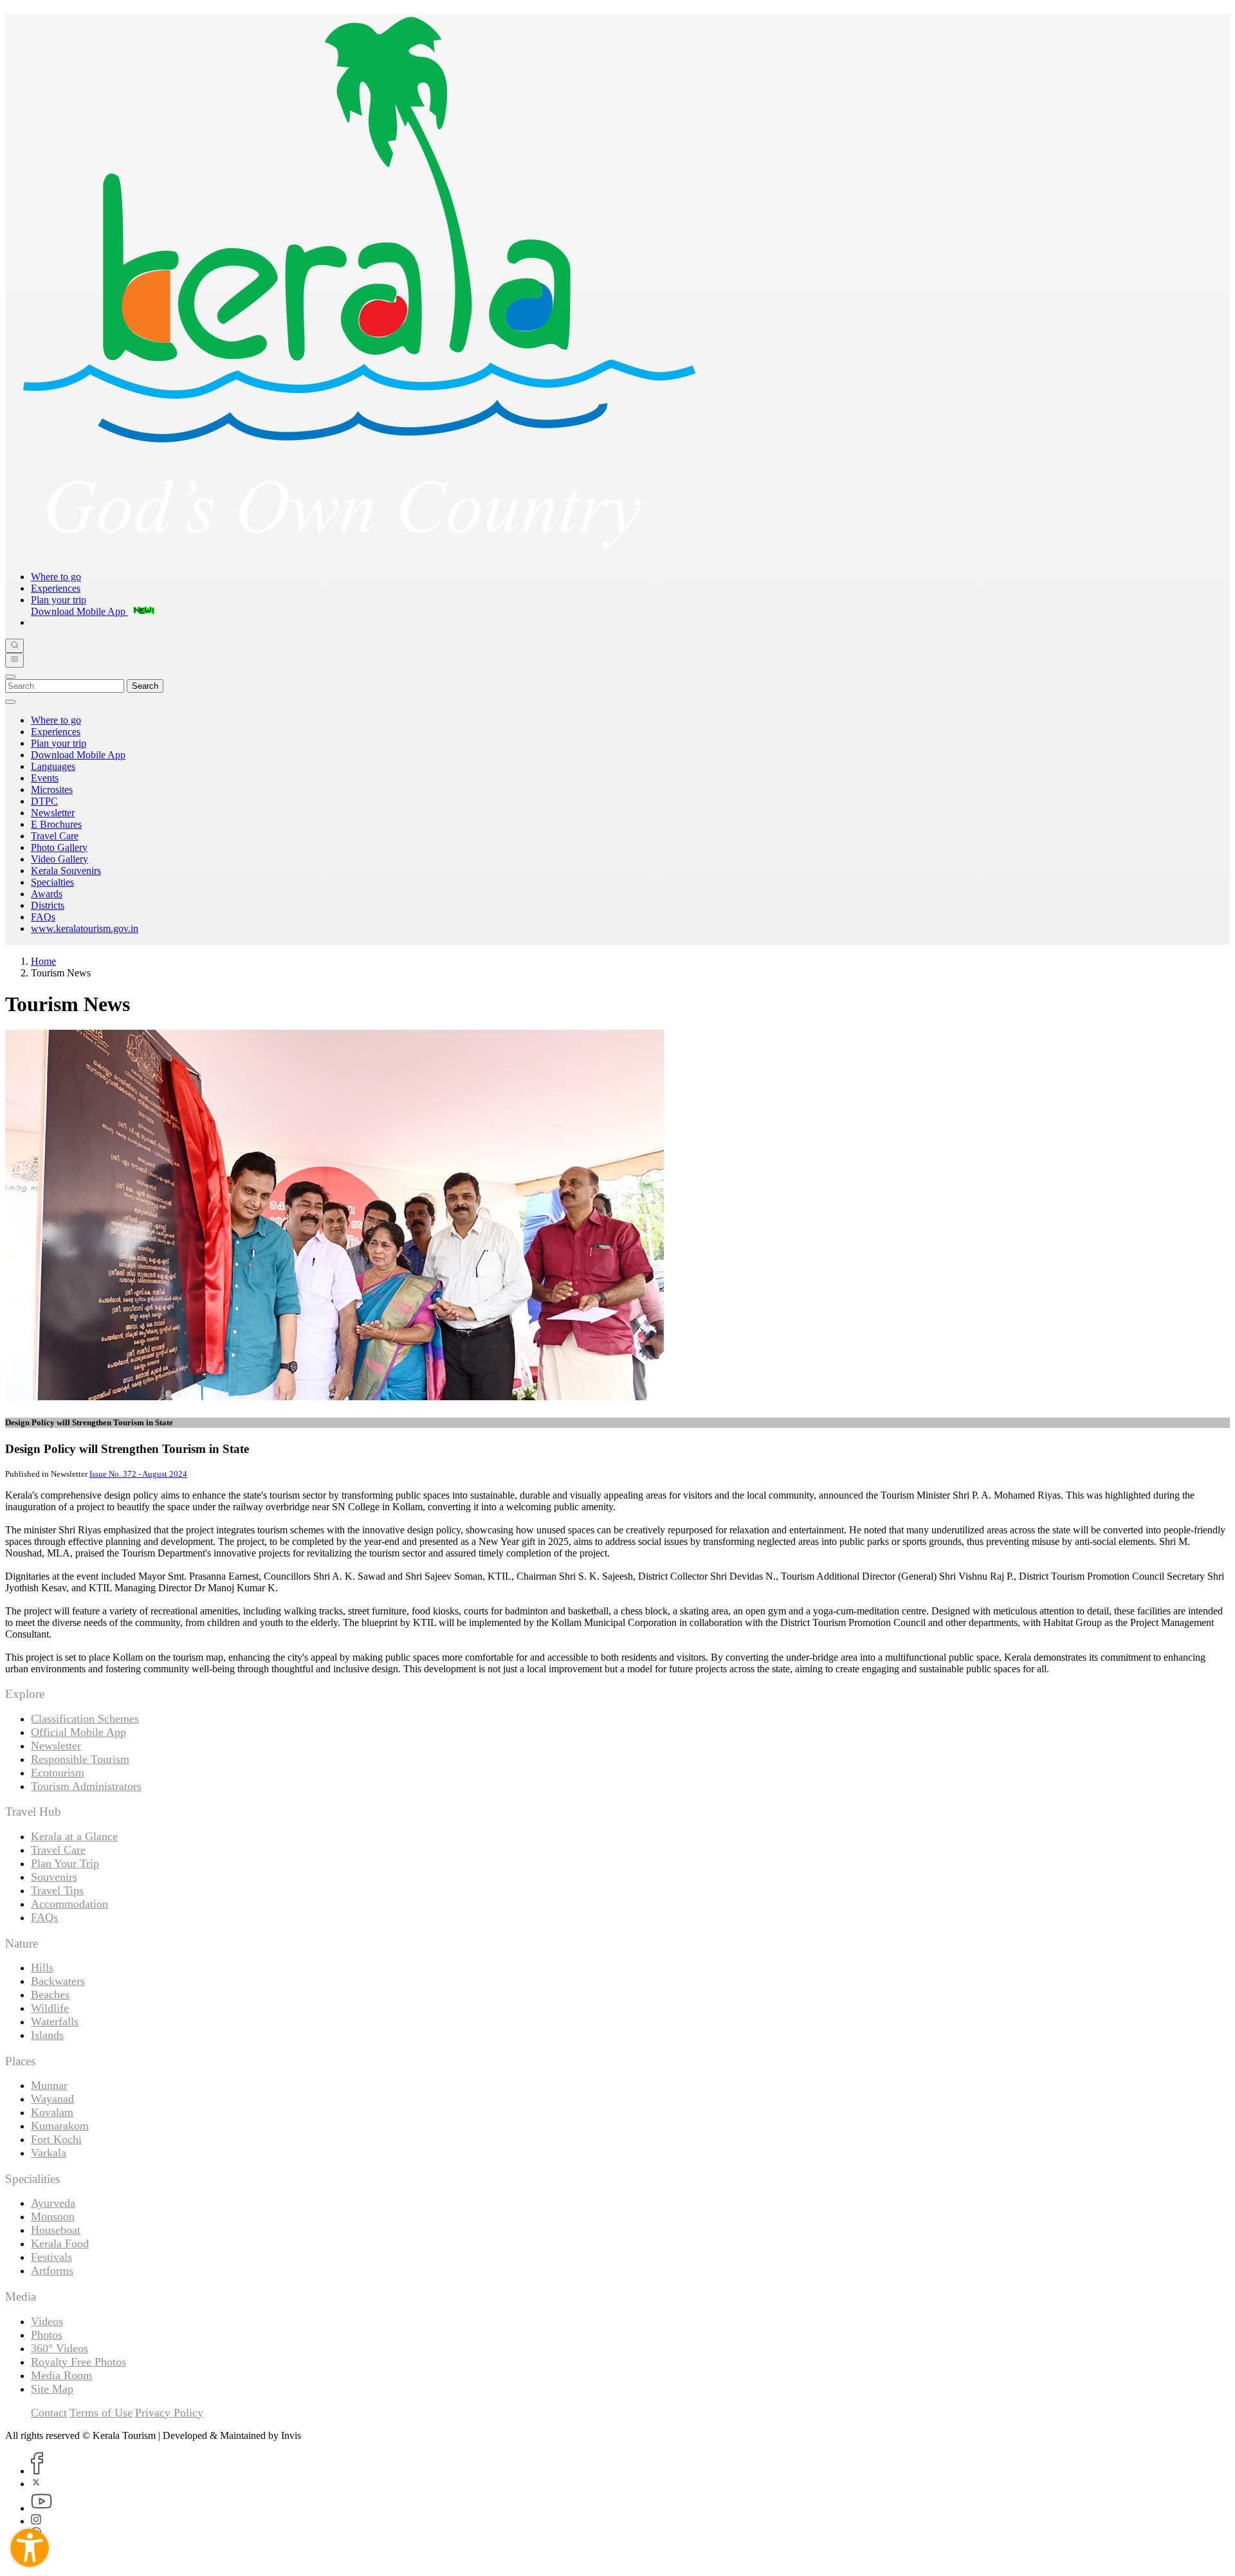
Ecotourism (58, 1773)
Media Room (61, 2375)
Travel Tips (57, 1890)
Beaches (50, 1995)
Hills (42, 1968)
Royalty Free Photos (78, 2362)
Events (45, 778)
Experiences (56, 588)
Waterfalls (55, 2022)
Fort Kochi (56, 2139)
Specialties (52, 882)
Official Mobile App (78, 1732)
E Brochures (56, 824)
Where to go (56, 577)
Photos (47, 2335)
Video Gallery (59, 859)
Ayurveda (53, 2203)
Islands (47, 2035)
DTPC (44, 801)
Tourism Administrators (86, 1786)
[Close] (10, 677)
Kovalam (52, 2112)
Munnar (49, 2085)
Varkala (49, 2153)
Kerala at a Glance (74, 1836)
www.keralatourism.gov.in (85, 928)
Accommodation (69, 1904)
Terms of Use (101, 2413)
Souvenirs (54, 1877)
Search (145, 686)
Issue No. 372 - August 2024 (138, 1474)
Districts (48, 905)
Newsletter (53, 813)
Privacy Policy (169, 2413)
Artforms (52, 2270)
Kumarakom (60, 2126)
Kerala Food (60, 2243)
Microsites (52, 790)
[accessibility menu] (30, 2548)
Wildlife (50, 2008)
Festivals (51, 2257)
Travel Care (55, 836)
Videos (47, 2321)
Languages (53, 766)
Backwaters (58, 1981)
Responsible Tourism (80, 1759)
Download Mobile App (78, 755)
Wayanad (52, 2099)
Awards (47, 894)
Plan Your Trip (65, 1863)
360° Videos (59, 2348)
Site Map (52, 2389)
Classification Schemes (85, 1719)
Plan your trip (59, 600)
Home (43, 961)
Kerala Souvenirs (66, 871)
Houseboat (56, 2230)
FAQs (43, 917)
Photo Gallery (59, 847)
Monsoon (53, 2216)
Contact (49, 2413)
